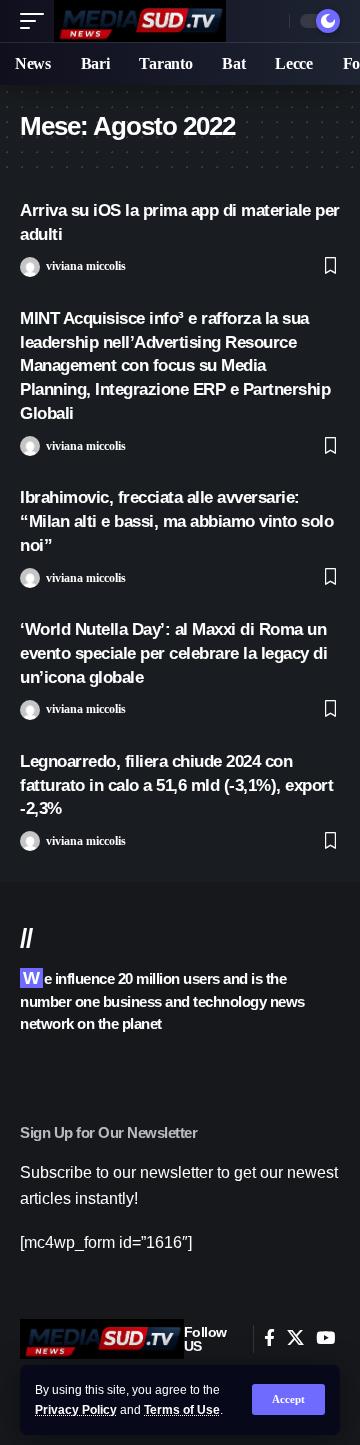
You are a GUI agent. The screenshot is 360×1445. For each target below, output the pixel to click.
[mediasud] (140, 21)
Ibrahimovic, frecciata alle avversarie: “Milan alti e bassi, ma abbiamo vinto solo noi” (176, 521)
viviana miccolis (86, 266)
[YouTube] (325, 1338)
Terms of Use (182, 1410)
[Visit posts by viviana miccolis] (30, 267)
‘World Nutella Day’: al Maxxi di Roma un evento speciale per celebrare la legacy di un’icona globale (173, 653)
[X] (295, 1338)
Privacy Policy (76, 1410)
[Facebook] (269, 1338)
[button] (288, 1399)
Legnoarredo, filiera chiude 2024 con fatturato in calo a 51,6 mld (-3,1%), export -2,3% (176, 785)
